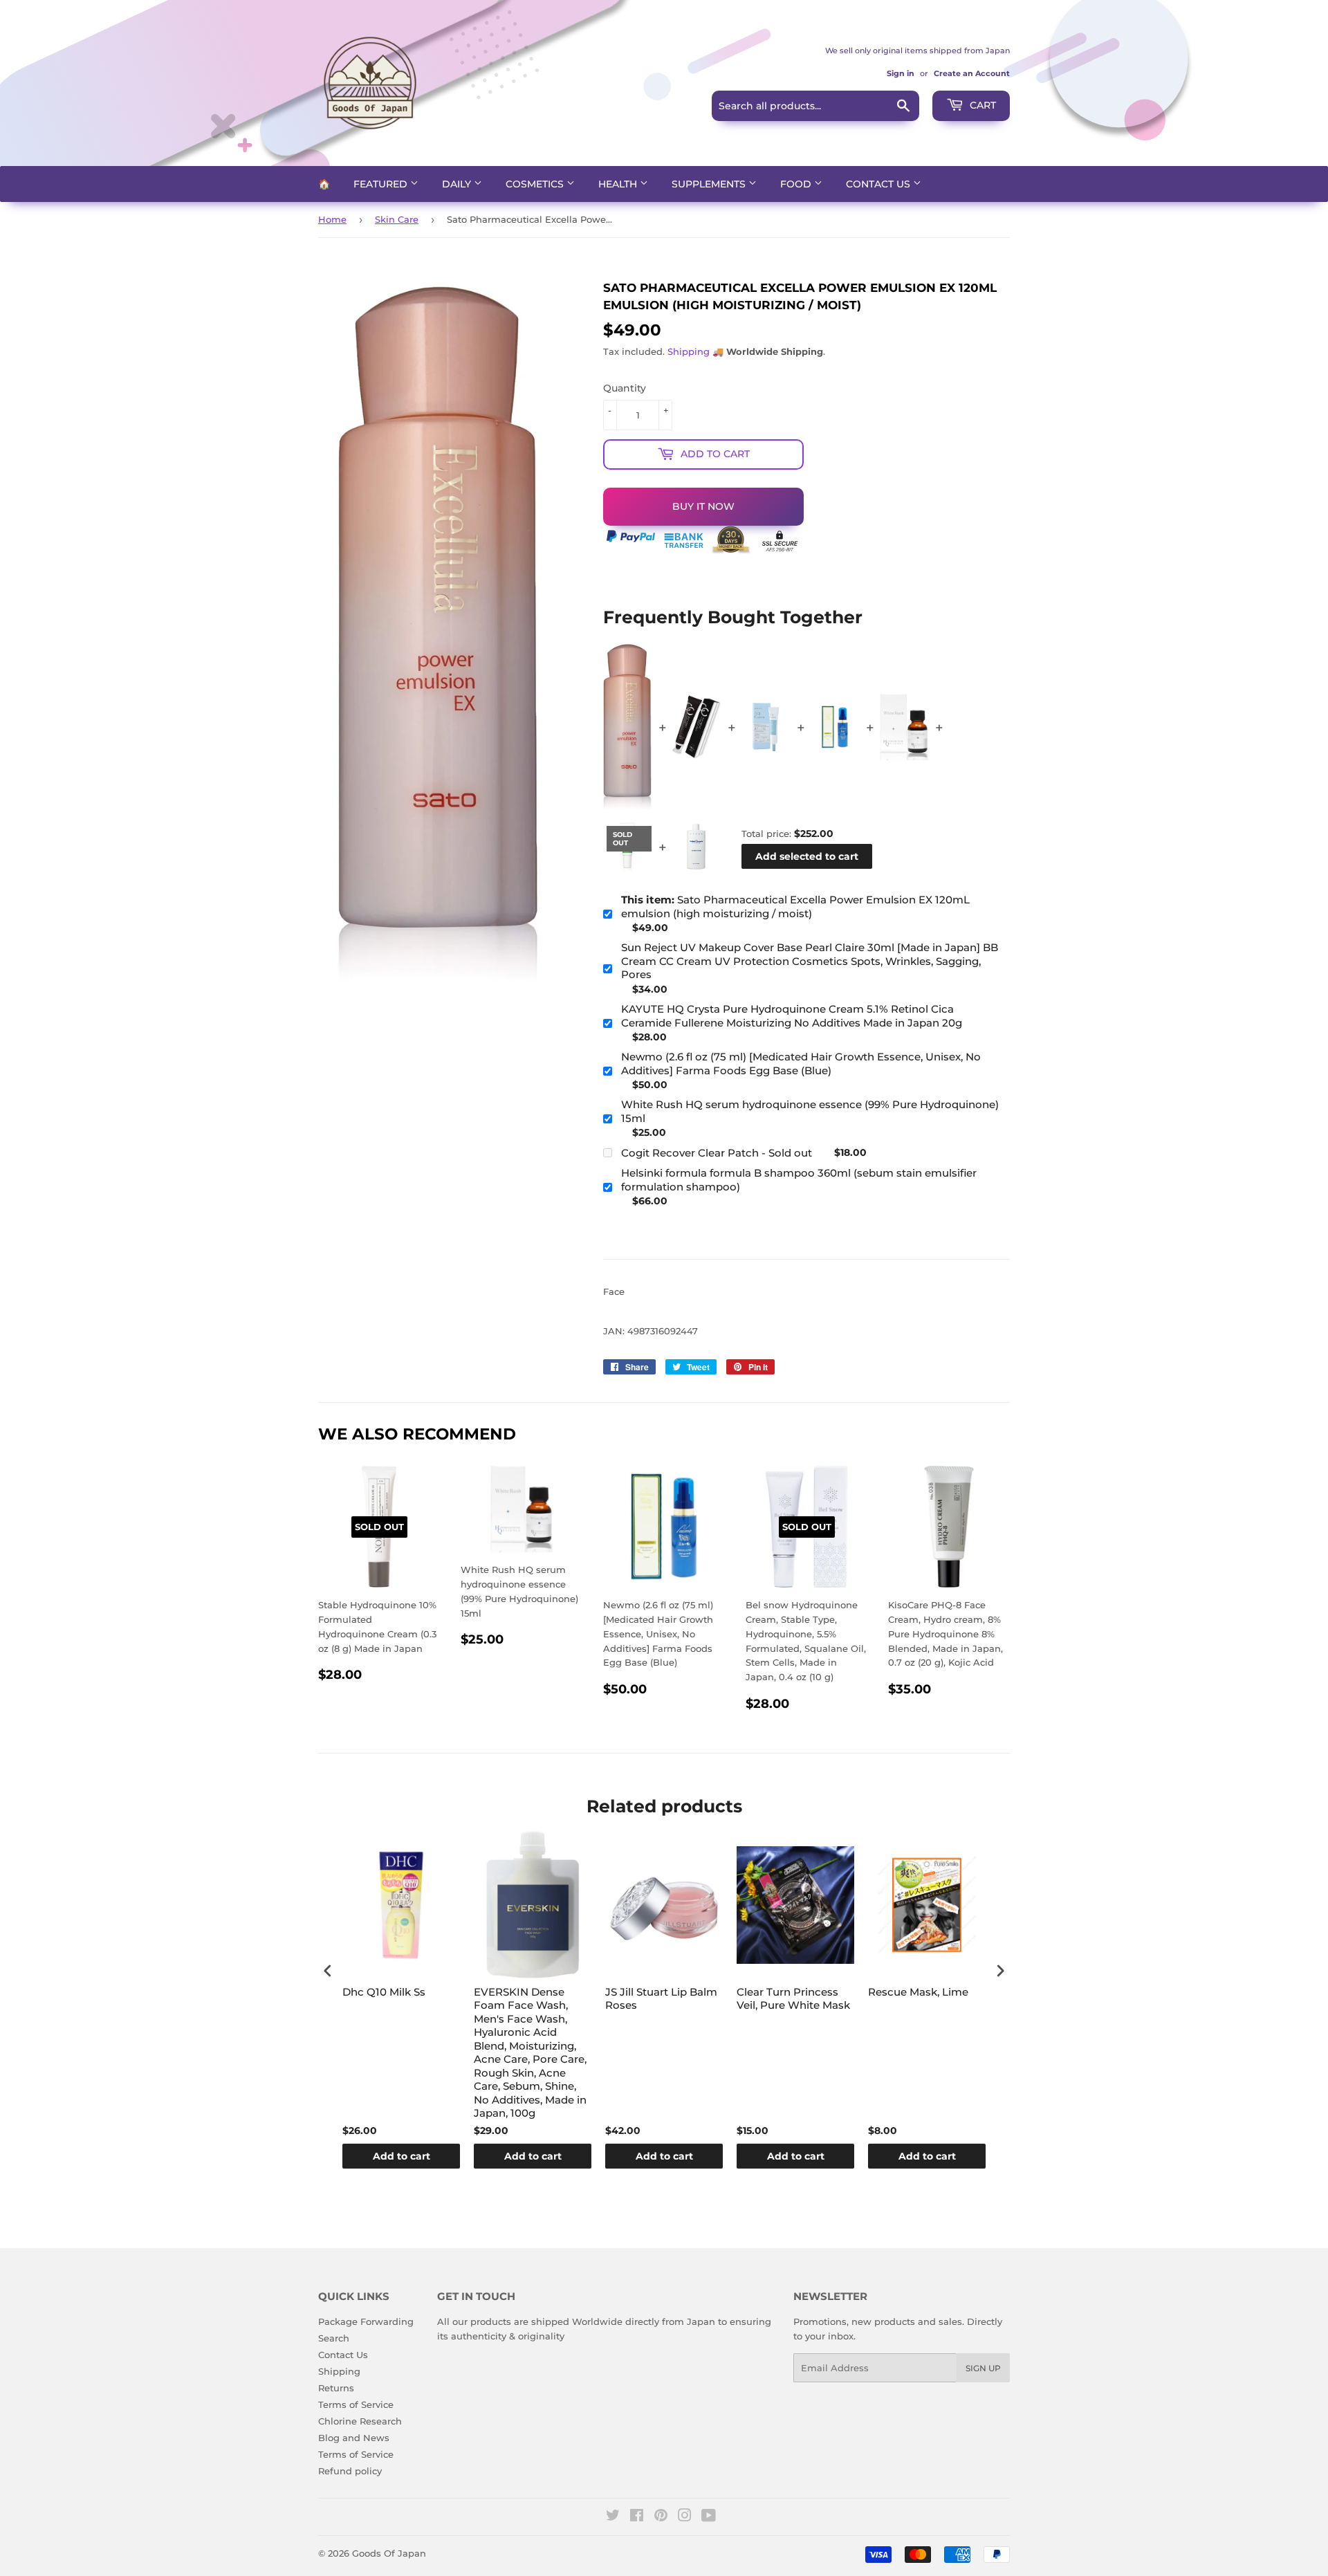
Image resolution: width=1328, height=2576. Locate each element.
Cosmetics (536, 184)
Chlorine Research (360, 2421)
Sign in (901, 73)
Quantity (625, 388)
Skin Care (397, 219)
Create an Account (972, 73)
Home (332, 219)
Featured (382, 184)
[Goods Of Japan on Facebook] (637, 2517)
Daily (458, 184)
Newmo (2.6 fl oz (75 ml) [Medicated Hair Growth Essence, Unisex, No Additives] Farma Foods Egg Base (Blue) (801, 1064)
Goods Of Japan (389, 2553)
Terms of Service (356, 2404)
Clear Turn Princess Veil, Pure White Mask (793, 1999)
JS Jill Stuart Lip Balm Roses (661, 1999)
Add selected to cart (807, 856)
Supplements (710, 184)
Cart (981, 105)
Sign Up (983, 2368)
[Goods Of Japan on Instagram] (685, 2517)
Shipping (689, 351)
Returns (336, 2388)
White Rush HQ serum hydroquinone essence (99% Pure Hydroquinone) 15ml (810, 1111)
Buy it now (703, 506)
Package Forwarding (366, 2321)
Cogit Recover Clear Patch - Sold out (717, 1153)
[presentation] (328, 1971)
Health (619, 184)
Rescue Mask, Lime (918, 1992)
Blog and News (354, 2438)
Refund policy (350, 2471)
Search (334, 2338)
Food (797, 184)
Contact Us (879, 184)
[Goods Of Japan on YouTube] (709, 2517)
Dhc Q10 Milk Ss (384, 1992)
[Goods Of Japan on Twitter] (613, 2517)
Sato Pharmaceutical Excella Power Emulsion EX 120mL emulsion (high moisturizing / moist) (795, 907)
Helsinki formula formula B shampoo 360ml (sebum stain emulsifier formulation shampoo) (799, 1180)
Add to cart (402, 2156)
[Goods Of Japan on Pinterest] (661, 2517)
